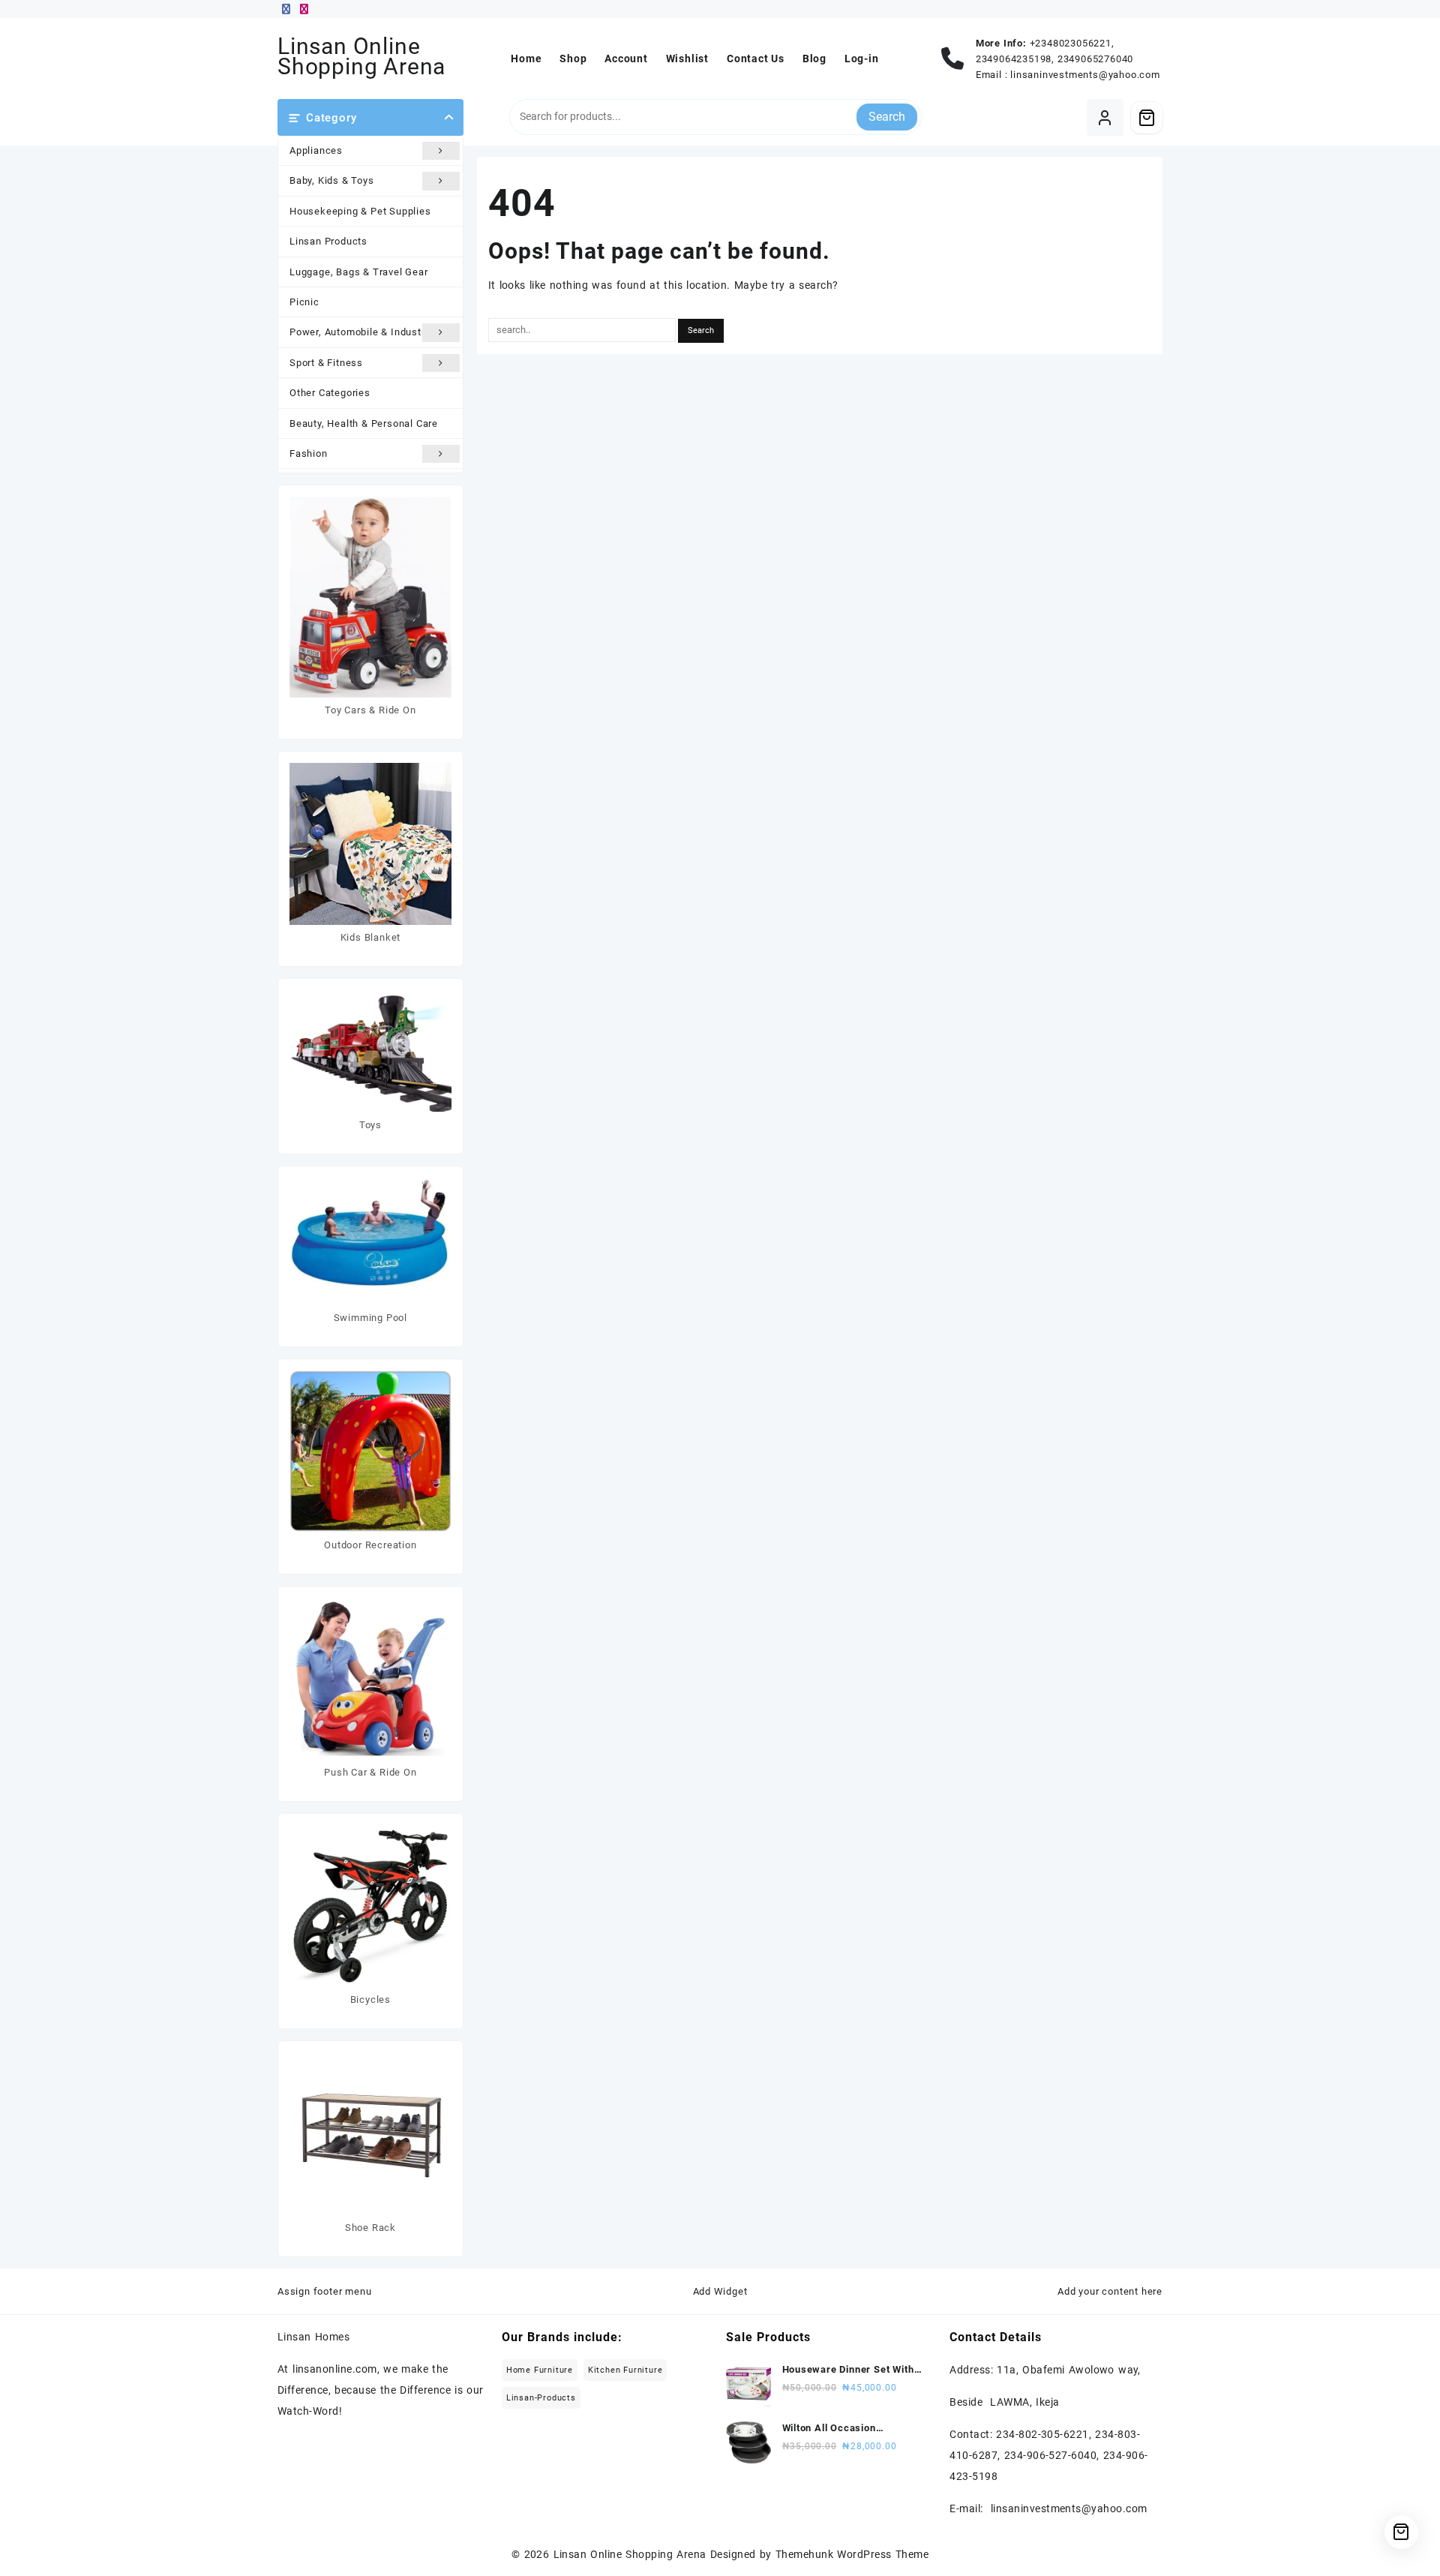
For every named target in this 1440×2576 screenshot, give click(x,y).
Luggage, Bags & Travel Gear (359, 272)
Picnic (304, 302)
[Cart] (1147, 118)
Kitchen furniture (625, 2370)
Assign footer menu (324, 2291)
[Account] (1105, 117)
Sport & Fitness (326, 363)
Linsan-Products (541, 2398)
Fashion (309, 453)
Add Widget (720, 2291)
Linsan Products (328, 241)
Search (887, 117)
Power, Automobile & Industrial (363, 332)
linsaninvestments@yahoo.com (1085, 75)
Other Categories (330, 393)
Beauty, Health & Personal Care (364, 423)
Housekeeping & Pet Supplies (360, 211)
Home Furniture (540, 2370)
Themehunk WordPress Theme (852, 2554)
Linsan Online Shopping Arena (361, 56)
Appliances (316, 150)
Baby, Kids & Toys (332, 180)
